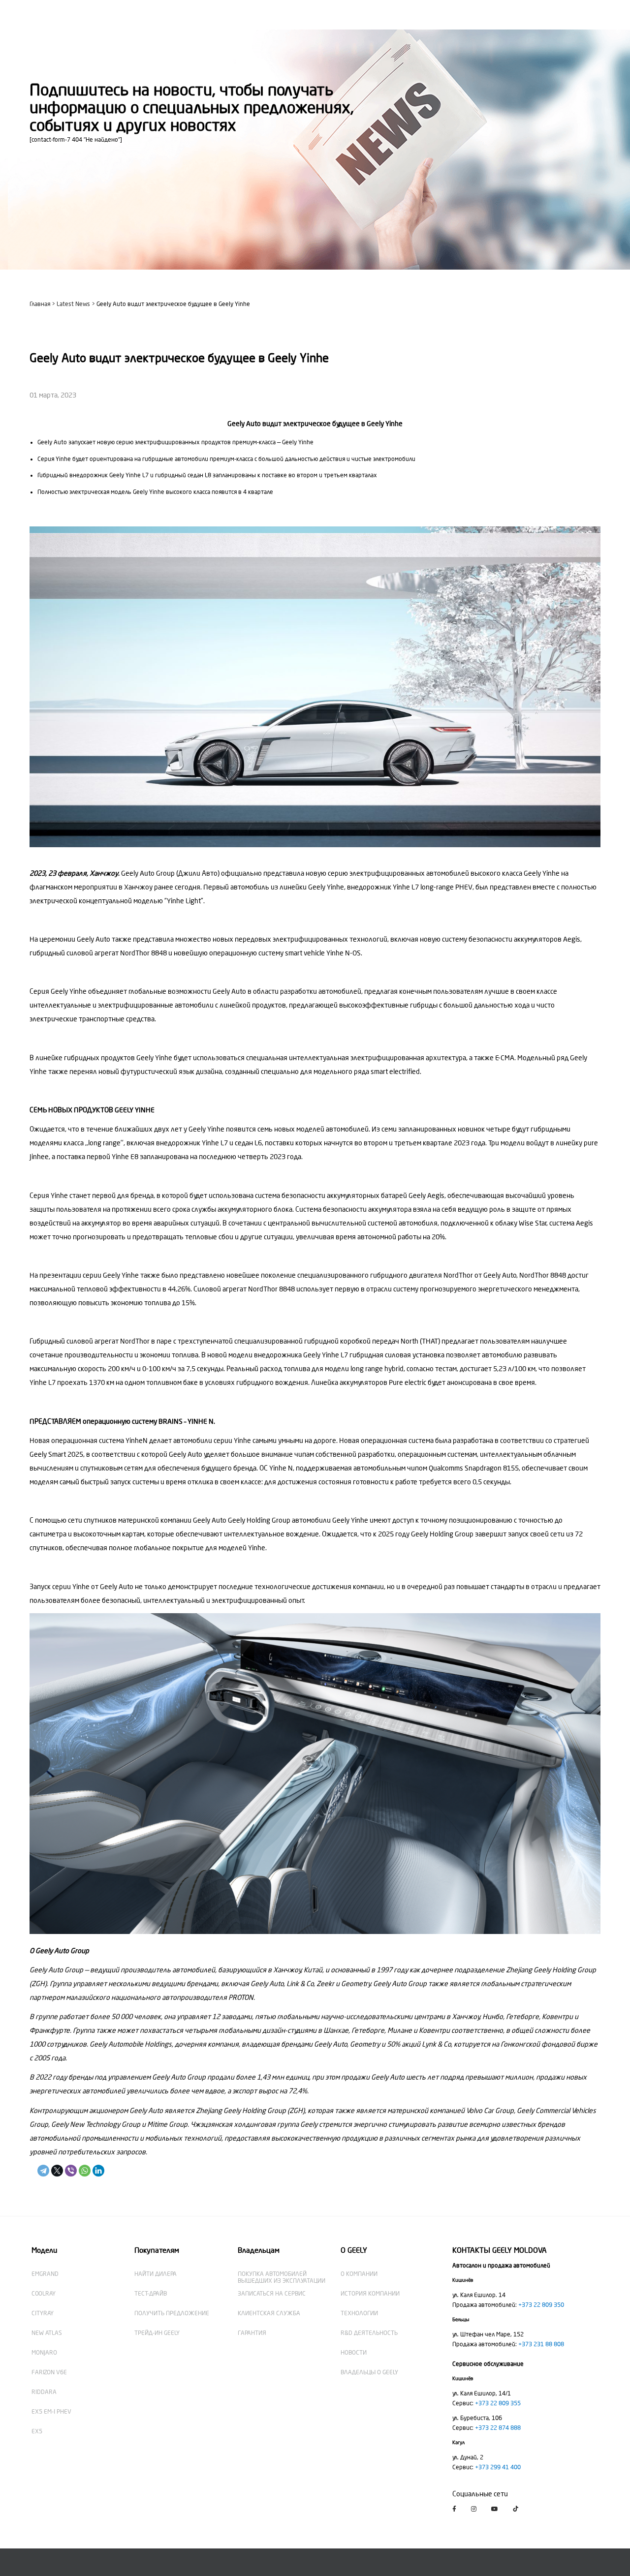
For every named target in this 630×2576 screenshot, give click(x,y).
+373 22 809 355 (498, 2403)
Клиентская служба (269, 2313)
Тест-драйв (151, 2294)
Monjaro (44, 2353)
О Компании (359, 2274)
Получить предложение (172, 2313)
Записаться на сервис (272, 2294)
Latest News (73, 304)
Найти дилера (156, 2274)
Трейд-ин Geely (157, 2333)
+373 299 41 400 (498, 2467)
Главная (40, 304)
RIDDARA (44, 2392)
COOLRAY (44, 2294)
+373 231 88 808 (541, 2344)
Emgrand (45, 2274)
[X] (57, 2171)
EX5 (37, 2431)
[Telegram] (43, 2171)
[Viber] (71, 2171)
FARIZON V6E (49, 2372)
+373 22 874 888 (498, 2428)
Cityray (43, 2313)
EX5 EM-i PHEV (51, 2412)
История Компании (370, 2294)
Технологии (359, 2313)
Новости (354, 2353)
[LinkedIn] (98, 2171)
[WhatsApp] (85, 2171)
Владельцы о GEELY (369, 2372)
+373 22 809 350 (541, 2305)
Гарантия (252, 2333)
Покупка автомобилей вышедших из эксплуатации (282, 2277)
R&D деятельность (369, 2333)
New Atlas (47, 2333)
